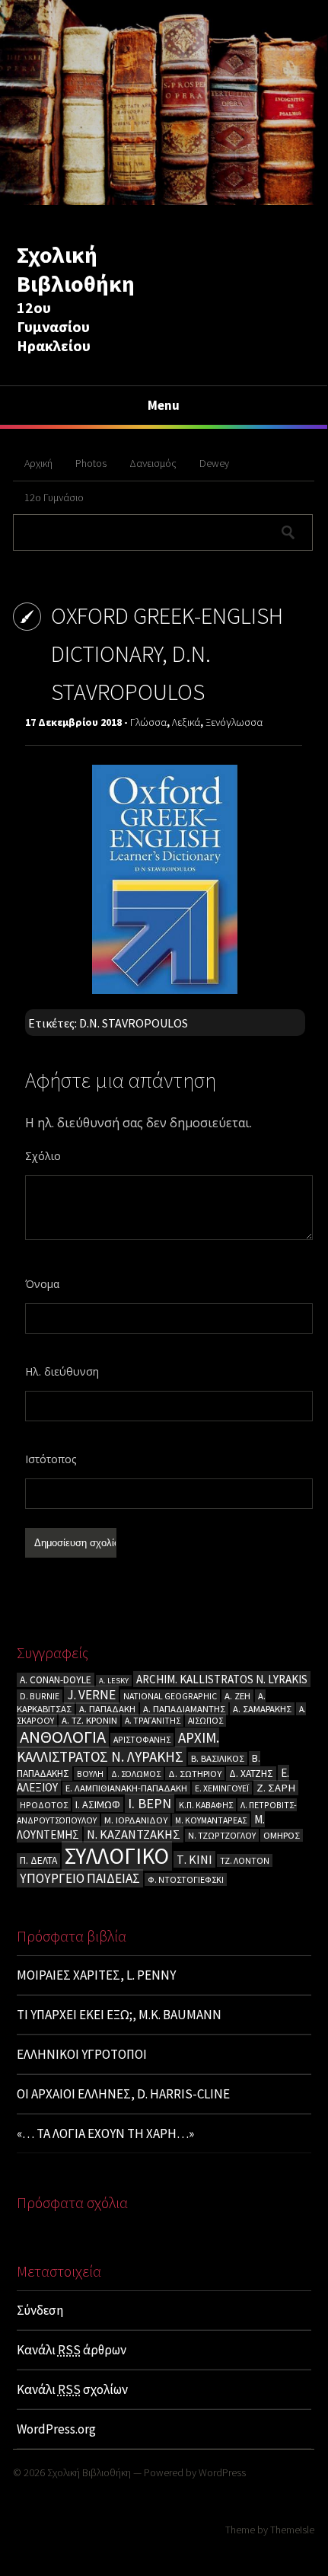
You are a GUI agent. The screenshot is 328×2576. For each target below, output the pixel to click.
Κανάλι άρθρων (72, 2350)
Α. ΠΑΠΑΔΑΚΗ (107, 1709)
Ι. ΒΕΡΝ (150, 1803)
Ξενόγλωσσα (234, 722)
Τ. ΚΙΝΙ (194, 1859)
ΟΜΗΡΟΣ (282, 1835)
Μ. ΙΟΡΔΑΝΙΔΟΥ (136, 1820)
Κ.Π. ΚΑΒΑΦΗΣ (206, 1805)
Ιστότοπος (51, 1459)
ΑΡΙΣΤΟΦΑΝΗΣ (142, 1739)
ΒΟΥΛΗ (90, 1774)
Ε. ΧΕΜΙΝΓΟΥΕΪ (222, 1788)
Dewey (214, 463)
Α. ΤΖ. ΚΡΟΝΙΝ (89, 1720)
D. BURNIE (40, 1696)
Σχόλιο (43, 1156)
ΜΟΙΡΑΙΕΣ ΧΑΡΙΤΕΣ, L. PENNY (96, 1975)
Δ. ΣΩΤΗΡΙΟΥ (195, 1774)
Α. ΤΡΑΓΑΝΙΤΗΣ (153, 1720)
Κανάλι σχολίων (72, 2389)
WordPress (222, 2472)
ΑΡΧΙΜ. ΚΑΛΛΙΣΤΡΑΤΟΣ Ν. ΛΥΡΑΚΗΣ (118, 1747)
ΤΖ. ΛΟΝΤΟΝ (245, 1860)
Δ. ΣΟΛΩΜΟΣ (136, 1774)
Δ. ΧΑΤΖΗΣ (251, 1774)
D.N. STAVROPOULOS (134, 1023)
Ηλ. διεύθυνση (62, 1371)
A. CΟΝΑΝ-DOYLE (56, 1680)
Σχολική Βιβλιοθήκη (76, 269)
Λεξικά (186, 722)
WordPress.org (56, 2429)
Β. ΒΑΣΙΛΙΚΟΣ (218, 1758)
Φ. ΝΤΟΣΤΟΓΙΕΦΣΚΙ (186, 1879)
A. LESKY (114, 1681)
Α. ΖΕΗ (237, 1696)
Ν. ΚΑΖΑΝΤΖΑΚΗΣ (134, 1834)
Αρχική (38, 463)
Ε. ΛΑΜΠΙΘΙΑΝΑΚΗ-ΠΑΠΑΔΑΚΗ (126, 1788)
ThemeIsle (292, 2530)
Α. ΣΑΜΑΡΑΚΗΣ (262, 1709)
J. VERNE (91, 1695)
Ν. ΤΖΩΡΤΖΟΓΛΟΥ (222, 1835)
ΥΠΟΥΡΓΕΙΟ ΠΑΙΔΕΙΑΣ (80, 1878)
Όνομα (42, 1284)
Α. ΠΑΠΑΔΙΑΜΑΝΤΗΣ (184, 1709)
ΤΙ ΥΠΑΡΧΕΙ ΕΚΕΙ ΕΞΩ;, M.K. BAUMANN (119, 2015)
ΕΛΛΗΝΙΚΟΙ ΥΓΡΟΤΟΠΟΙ (82, 2054)
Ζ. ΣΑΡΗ (276, 1788)
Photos (91, 463)
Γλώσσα (148, 722)
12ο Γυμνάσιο (54, 497)
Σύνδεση (40, 2310)
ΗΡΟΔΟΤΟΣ (44, 1805)
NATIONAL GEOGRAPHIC (170, 1696)
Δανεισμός (153, 463)
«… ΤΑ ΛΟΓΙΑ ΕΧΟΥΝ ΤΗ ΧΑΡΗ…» (105, 2133)
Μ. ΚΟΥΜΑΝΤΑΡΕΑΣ (211, 1820)
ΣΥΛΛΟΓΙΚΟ (117, 1856)
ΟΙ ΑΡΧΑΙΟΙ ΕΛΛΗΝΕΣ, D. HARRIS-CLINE (123, 2094)
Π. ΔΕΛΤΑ (38, 1860)
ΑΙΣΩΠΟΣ (205, 1720)
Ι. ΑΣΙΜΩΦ (98, 1804)
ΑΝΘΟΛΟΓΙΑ (63, 1737)
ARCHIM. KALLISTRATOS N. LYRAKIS (222, 1679)
